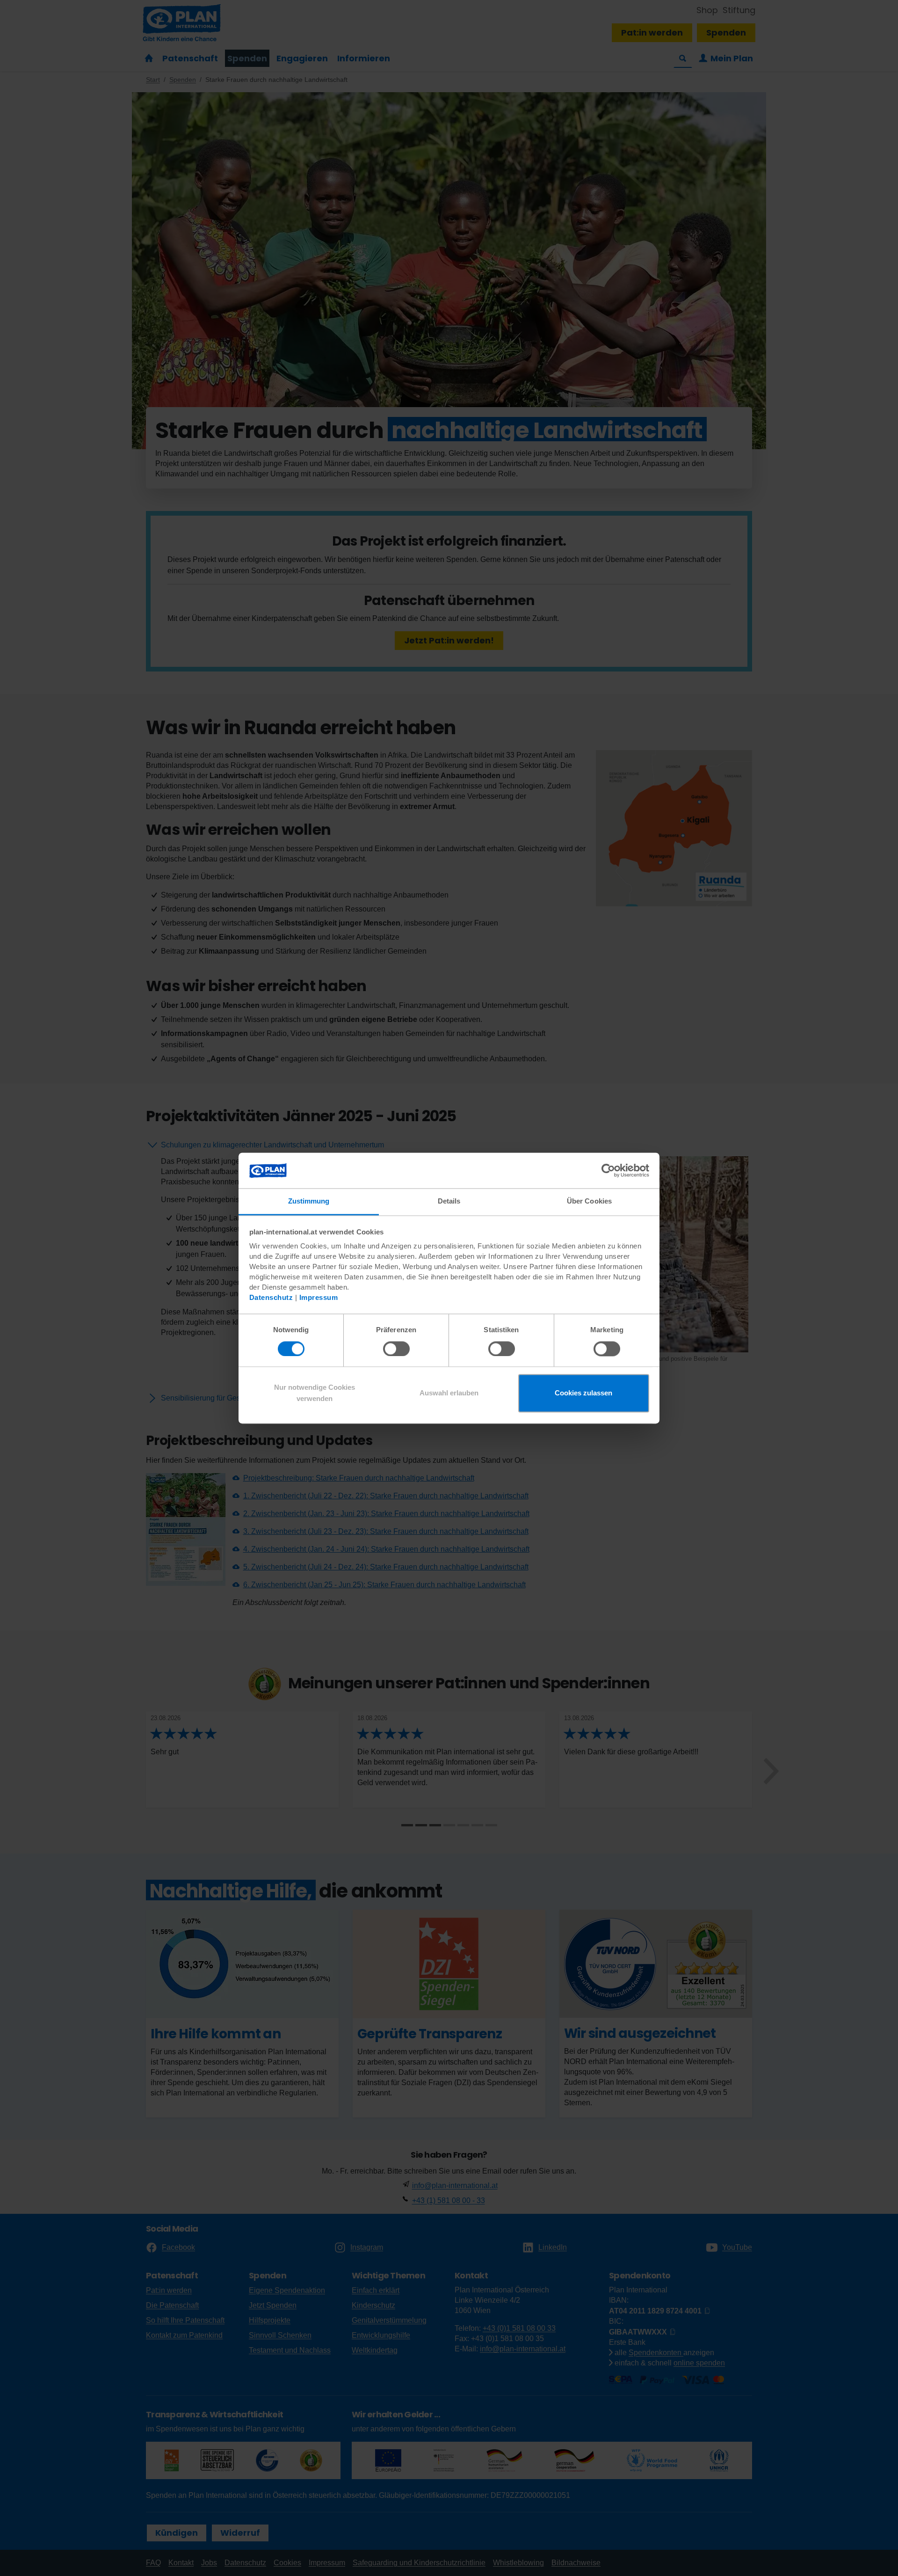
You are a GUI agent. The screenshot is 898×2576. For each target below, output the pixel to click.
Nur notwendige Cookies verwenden (315, 1393)
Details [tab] (449, 1201)
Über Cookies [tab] (589, 1201)
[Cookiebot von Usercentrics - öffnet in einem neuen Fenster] (608, 1170)
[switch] (396, 1349)
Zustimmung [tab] (309, 1201)
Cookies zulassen (583, 1393)
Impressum (319, 1298)
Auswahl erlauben (449, 1393)
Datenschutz (271, 1298)
